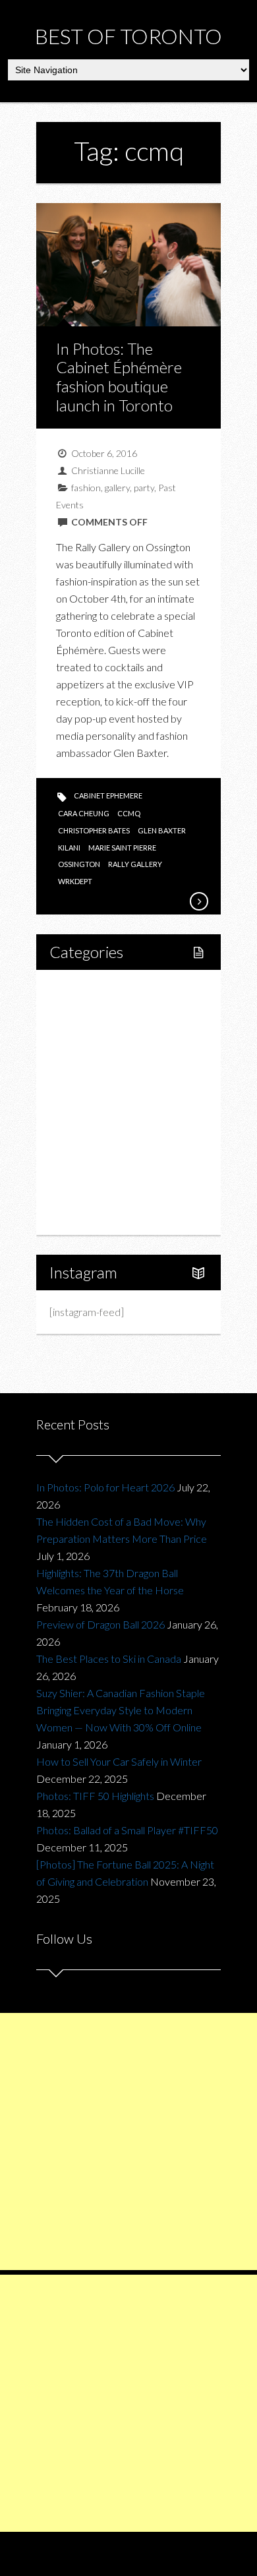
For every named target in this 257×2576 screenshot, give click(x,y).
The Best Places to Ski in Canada (109, 1659)
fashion (86, 488)
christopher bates (94, 830)
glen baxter (162, 830)
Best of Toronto (128, 36)
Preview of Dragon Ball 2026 (100, 1624)
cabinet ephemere (108, 795)
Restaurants (104, 1080)
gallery (117, 488)
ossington (79, 864)
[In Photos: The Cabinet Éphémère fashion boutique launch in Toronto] (198, 901)
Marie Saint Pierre (122, 848)
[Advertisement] (128, 2142)
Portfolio (84, 1192)
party (144, 488)
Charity (80, 1147)
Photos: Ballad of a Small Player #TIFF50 (127, 1830)
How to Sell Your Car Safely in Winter (119, 1761)
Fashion (81, 1124)
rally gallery (135, 864)
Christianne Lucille (108, 470)
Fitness (94, 1035)
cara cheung (84, 813)
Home (78, 990)
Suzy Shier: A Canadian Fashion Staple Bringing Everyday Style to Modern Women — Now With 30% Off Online (121, 1710)
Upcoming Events (103, 1169)
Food (76, 1057)
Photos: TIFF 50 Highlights (95, 1796)
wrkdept (75, 881)
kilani (69, 848)
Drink (90, 1102)
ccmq (129, 813)
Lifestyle (83, 1012)
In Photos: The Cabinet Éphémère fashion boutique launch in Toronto (119, 377)
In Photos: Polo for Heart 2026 (105, 1487)
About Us (85, 1214)
